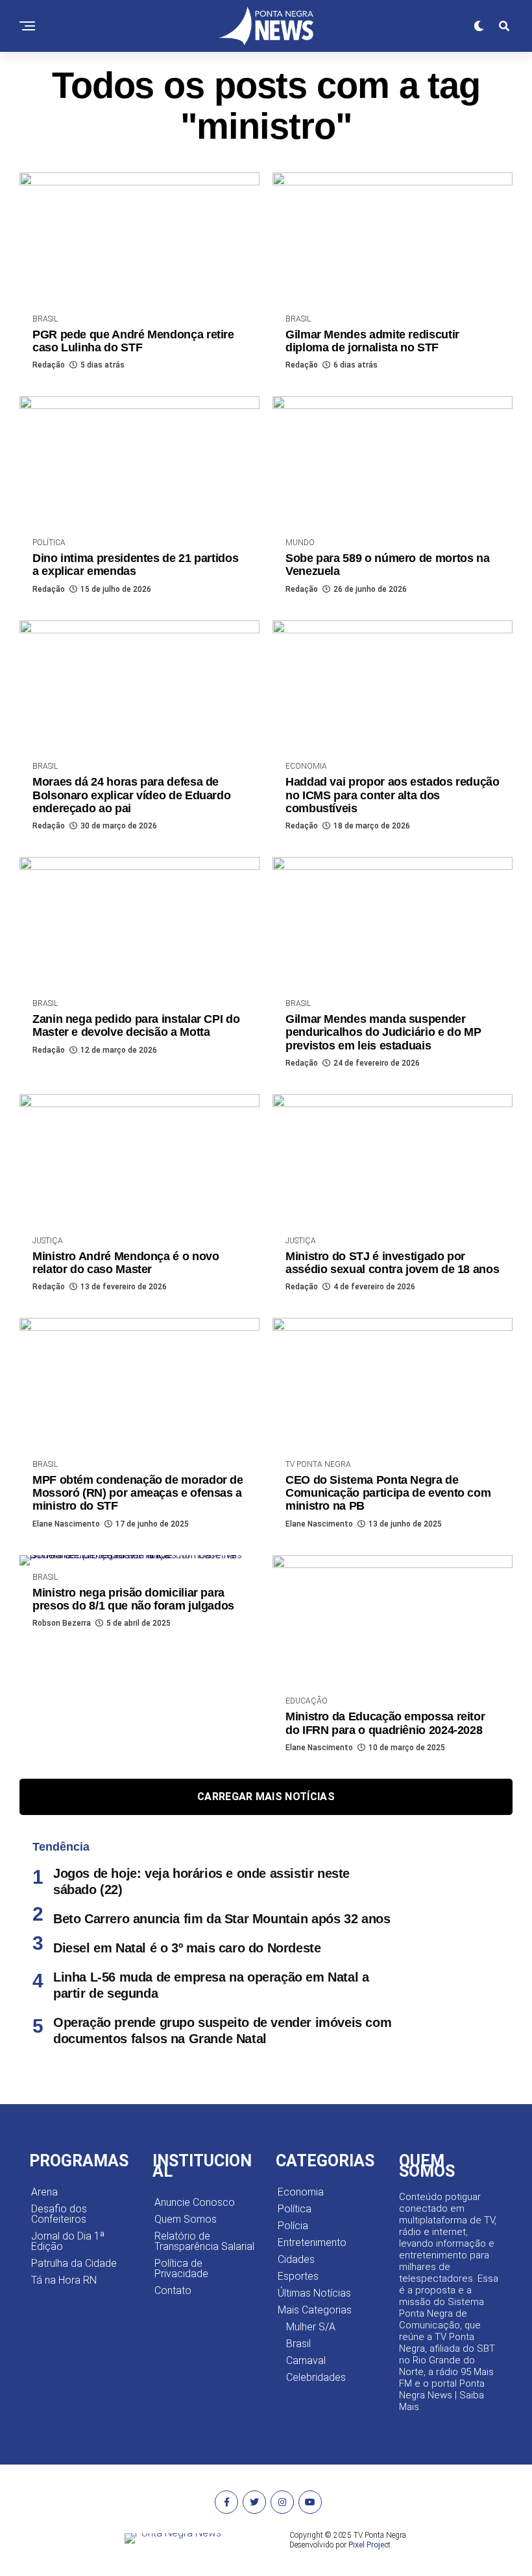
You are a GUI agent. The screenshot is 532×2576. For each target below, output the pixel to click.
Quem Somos (186, 2219)
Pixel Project (369, 2545)
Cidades (296, 2259)
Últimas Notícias (314, 2293)
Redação (49, 365)
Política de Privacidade (181, 2268)
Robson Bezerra (62, 1623)
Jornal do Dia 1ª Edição (68, 2241)
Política (295, 2209)
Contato (173, 2290)
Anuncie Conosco (195, 2202)
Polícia (293, 2226)
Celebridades (316, 2377)
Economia (301, 2192)
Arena (44, 2192)
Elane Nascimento (66, 1524)
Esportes (298, 2276)
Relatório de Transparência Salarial (204, 2241)
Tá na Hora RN (64, 2280)
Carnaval (306, 2360)
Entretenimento (312, 2242)
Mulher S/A (311, 2327)
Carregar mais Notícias (266, 1797)
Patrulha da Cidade (74, 2263)
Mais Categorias (315, 2310)
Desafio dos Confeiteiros (59, 2214)
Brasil (298, 2344)
